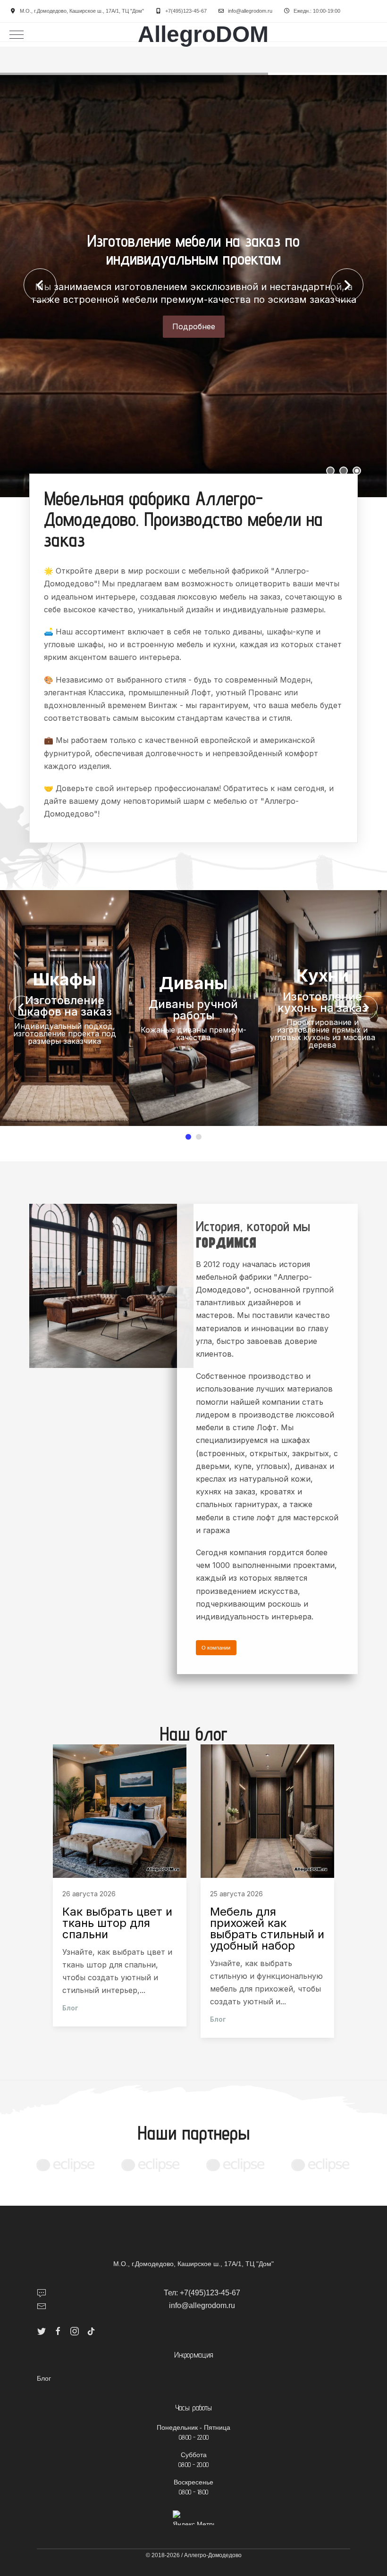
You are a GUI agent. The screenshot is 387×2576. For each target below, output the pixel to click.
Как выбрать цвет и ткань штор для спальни (117, 1923)
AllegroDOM (203, 34)
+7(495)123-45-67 (186, 11)
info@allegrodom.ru (250, 11)
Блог (70, 2008)
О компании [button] (216, 1648)
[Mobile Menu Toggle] (17, 34)
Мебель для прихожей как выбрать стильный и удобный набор (267, 1929)
